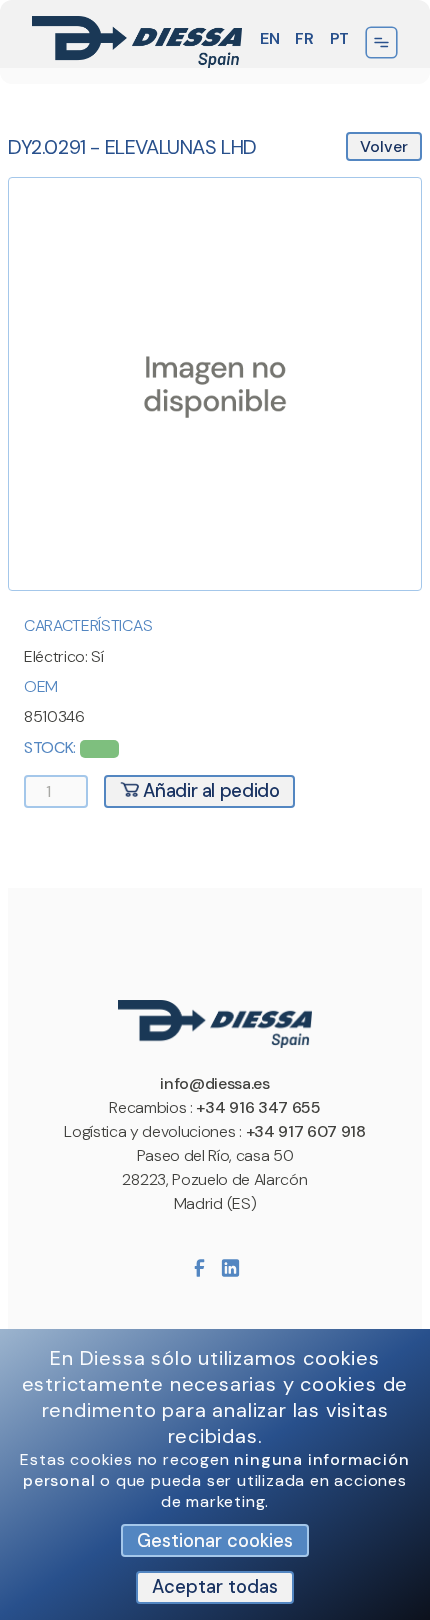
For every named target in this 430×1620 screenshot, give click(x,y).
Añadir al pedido (209, 791)
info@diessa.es (215, 1083)
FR (304, 38)
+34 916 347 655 (258, 1107)
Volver (384, 146)
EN (269, 38)
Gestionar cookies (215, 1541)
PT (339, 38)
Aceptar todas (215, 1587)
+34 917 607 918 (306, 1131)
